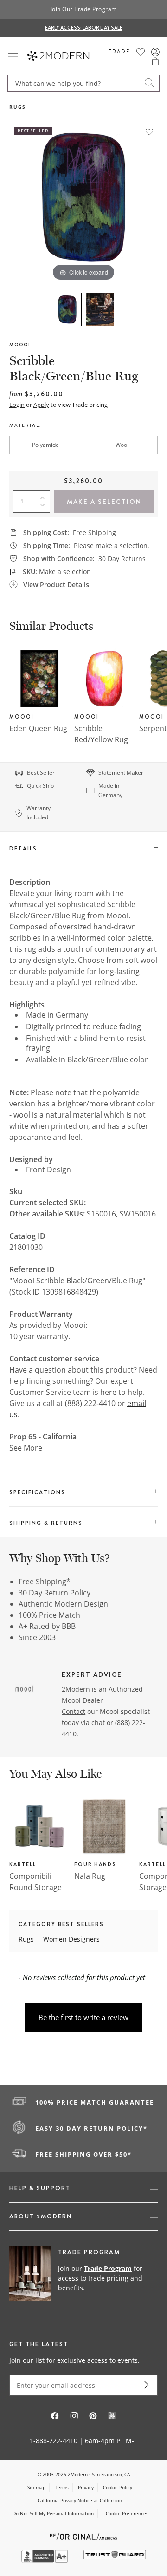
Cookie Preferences (127, 2514)
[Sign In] (155, 52)
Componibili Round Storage (35, 1882)
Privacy (86, 2487)
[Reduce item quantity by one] (45, 507)
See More (26, 1448)
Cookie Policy (118, 2487)
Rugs (18, 107)
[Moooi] (25, 1690)
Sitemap (36, 2487)
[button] (155, 61)
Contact (74, 1711)
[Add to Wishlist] (149, 132)
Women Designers (71, 1939)
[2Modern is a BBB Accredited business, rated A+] (45, 2560)
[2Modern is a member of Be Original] (84, 2536)
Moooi (20, 344)
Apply (41, 405)
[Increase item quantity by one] (45, 496)
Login (17, 405)
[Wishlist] (141, 52)
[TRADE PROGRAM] (83, 2279)
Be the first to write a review (83, 2017)
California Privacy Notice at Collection (80, 2500)
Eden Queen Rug (38, 728)
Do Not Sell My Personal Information (53, 2513)
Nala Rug (90, 1876)
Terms (62, 2487)
